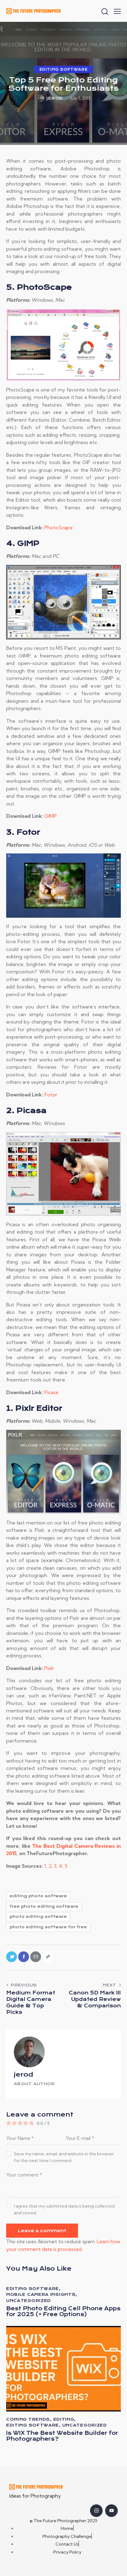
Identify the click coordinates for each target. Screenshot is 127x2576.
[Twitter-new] (12, 1957)
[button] (117, 11)
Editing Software (64, 70)
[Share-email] (36, 1957)
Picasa (51, 1392)
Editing (64, 2419)
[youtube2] (111, 2511)
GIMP (51, 816)
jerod (24, 2074)
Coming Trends (28, 2419)
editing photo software (38, 1896)
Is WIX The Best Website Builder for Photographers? (62, 2436)
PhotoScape (59, 527)
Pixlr (49, 1668)
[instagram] (96, 2511)
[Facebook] (24, 1957)
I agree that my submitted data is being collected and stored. (64, 2209)
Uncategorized (29, 2301)
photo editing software (38, 1916)
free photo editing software (44, 1906)
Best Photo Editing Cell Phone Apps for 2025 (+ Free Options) (63, 2312)
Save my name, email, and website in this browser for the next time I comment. (64, 2157)
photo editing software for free (48, 1927)
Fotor (51, 1095)
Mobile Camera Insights (41, 2294)
